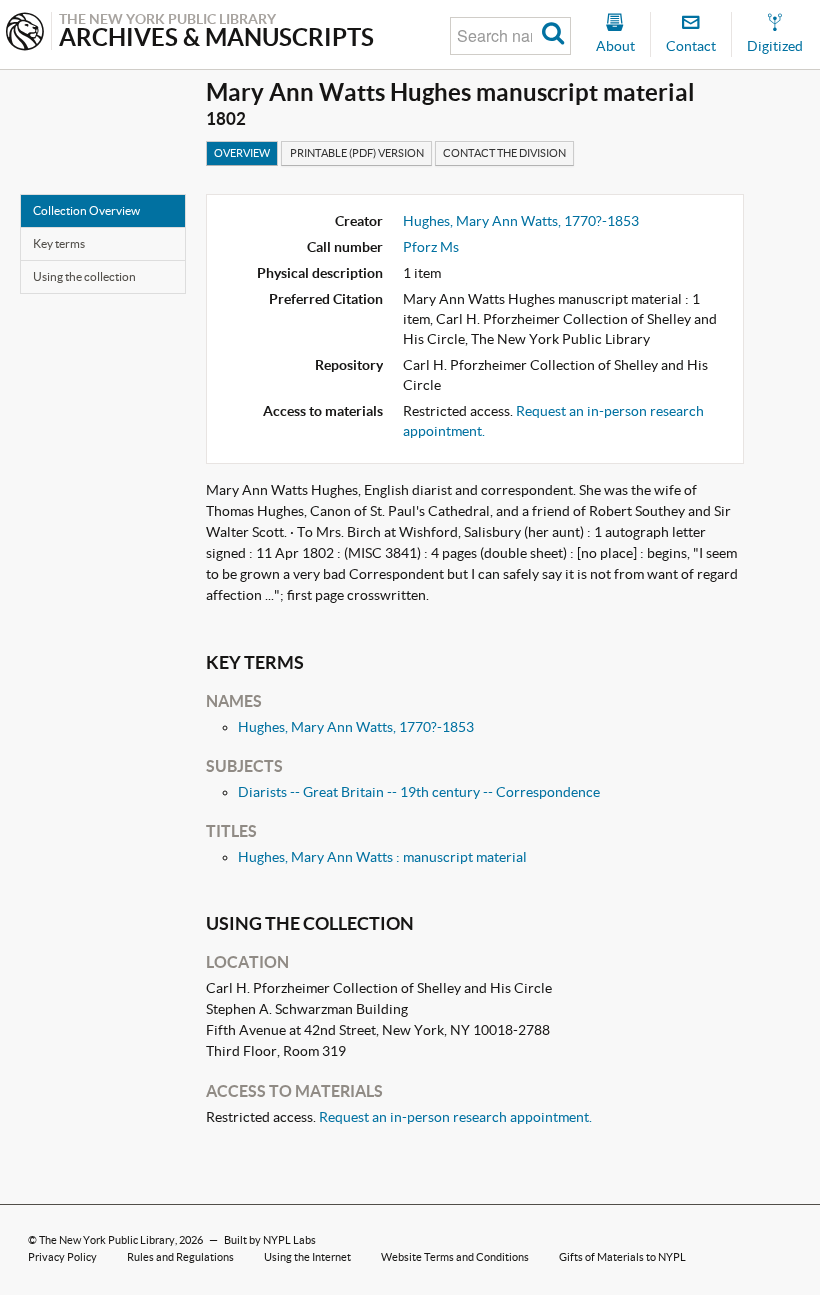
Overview (242, 153)
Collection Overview (86, 210)
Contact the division (504, 153)
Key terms (59, 243)
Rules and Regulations (180, 1257)
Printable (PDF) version (357, 153)
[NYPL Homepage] (25, 33)
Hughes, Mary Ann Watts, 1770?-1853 (521, 221)
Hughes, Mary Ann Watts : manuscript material (382, 857)
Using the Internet (307, 1257)
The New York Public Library (107, 1240)
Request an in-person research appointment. (455, 1117)
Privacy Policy (62, 1257)
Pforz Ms (431, 247)
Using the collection (84, 276)
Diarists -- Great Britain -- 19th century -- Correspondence (419, 792)
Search (553, 36)
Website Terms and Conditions (455, 1257)
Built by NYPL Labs (270, 1240)
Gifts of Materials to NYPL (622, 1257)
